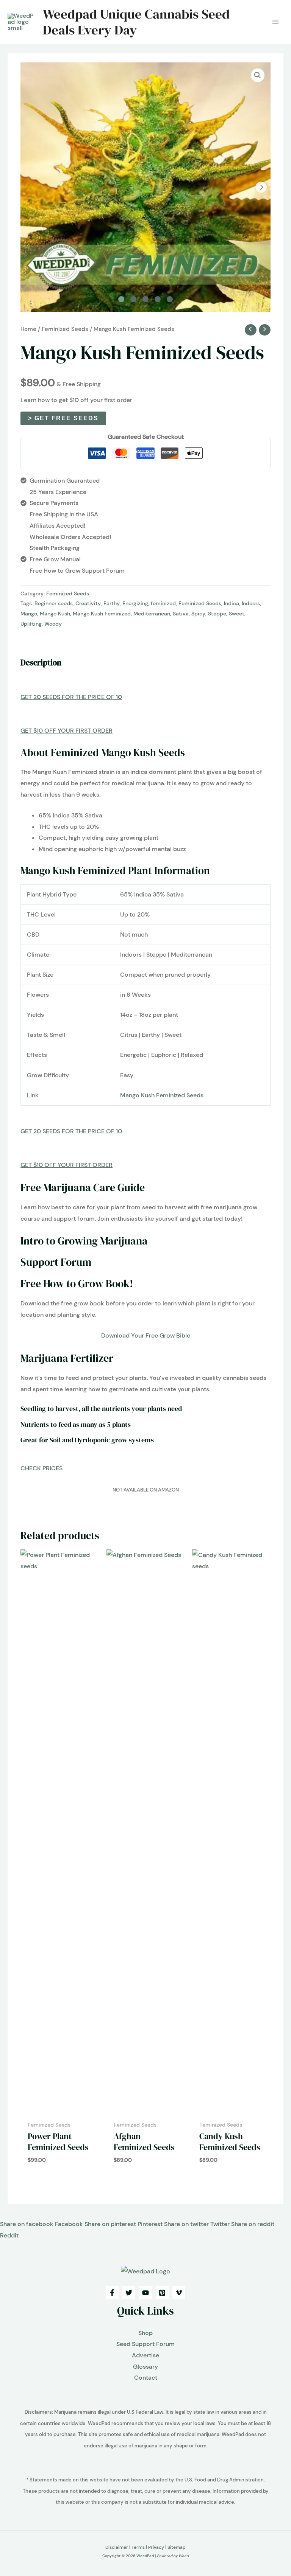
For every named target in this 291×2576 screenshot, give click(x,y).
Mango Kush (55, 614)
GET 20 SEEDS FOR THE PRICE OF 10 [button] (71, 697)
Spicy (198, 614)
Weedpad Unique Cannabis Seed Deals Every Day (136, 22)
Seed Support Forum (145, 2344)
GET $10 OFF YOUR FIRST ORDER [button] (66, 731)
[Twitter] (129, 2293)
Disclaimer (117, 2547)
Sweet (237, 614)
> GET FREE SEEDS (63, 418)
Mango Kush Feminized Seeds (162, 1095)
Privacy (156, 2547)
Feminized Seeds (65, 329)
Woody (53, 624)
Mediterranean (152, 614)
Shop (145, 2333)
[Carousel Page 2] (133, 299)
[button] (258, 75)
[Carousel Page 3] (145, 299)
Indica (232, 603)
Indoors (251, 603)
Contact (146, 2378)
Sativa (181, 614)
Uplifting (31, 624)
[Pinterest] (162, 2293)
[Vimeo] (179, 2293)
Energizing (135, 603)
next (261, 187)
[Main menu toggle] (275, 22)
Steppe (217, 614)
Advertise (145, 2355)
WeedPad (145, 2556)
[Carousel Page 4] (158, 299)
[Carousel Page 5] (170, 299)
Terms (138, 2547)
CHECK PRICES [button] (41, 1468)
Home (28, 329)
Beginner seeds (54, 603)
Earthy (112, 603)
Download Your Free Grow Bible (146, 1335)
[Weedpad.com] (145, 2271)
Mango (29, 614)
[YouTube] (145, 2293)
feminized (163, 603)
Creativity (88, 603)
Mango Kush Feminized (102, 614)
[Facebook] (112, 2293)
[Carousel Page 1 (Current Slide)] (121, 299)
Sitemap (177, 2547)
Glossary (145, 2367)
